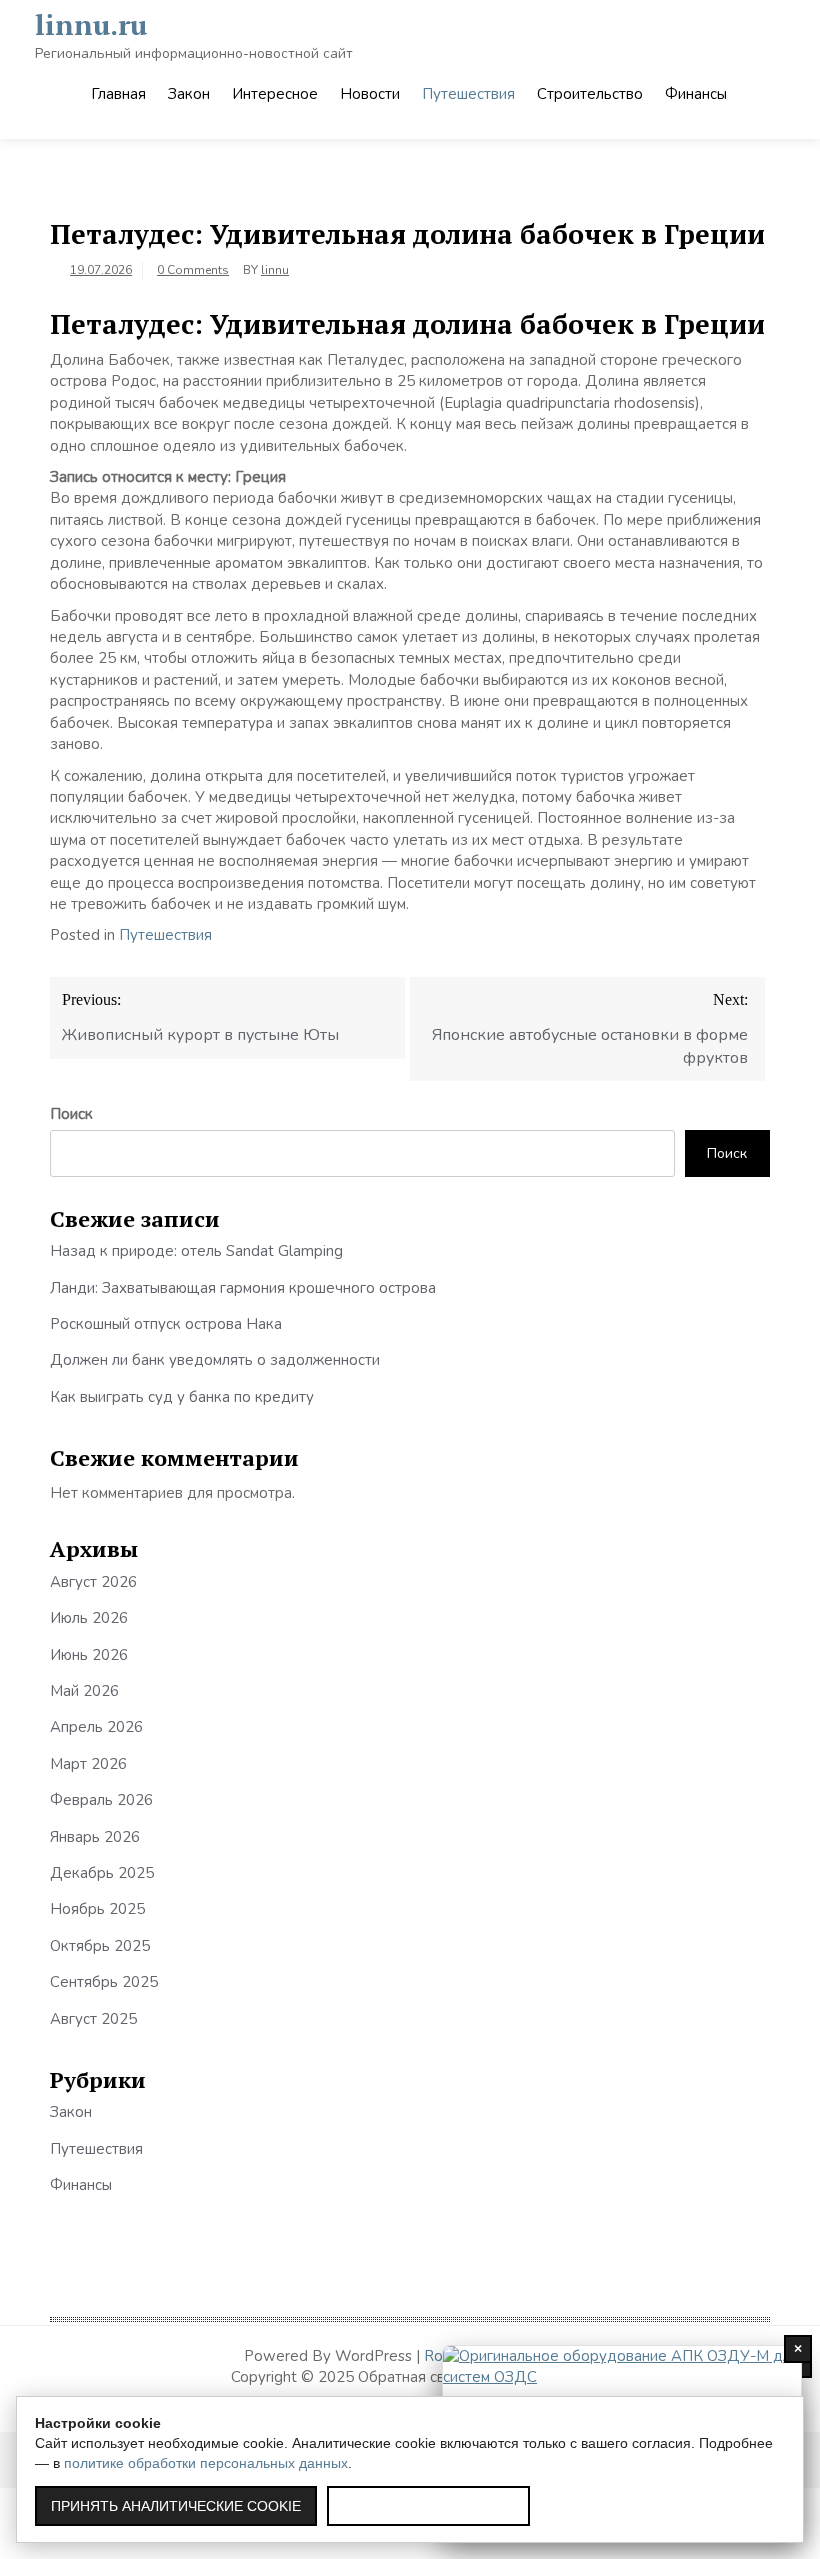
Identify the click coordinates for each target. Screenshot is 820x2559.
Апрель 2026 (96, 1727)
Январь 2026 (95, 1837)
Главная (118, 94)
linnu (275, 270)
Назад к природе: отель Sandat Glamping (196, 1251)
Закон (189, 94)
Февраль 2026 (101, 1800)
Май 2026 (84, 1691)
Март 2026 (88, 1764)
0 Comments (193, 270)
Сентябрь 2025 (104, 1982)
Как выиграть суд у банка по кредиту (182, 1397)
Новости (370, 94)
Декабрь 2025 (102, 1873)
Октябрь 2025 (100, 1946)
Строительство (590, 94)
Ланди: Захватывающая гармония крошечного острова (243, 1288)
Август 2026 (93, 1582)
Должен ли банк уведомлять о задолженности (215, 1360)
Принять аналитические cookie (176, 2506)
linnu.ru (91, 24)
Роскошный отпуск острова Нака (166, 1324)
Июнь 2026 (89, 1655)
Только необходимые (428, 2506)
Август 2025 (93, 2019)
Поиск (71, 1114)
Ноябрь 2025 (97, 1909)
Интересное (275, 94)
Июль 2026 (89, 1618)
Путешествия (468, 94)
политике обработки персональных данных (206, 2463)
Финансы (696, 94)
